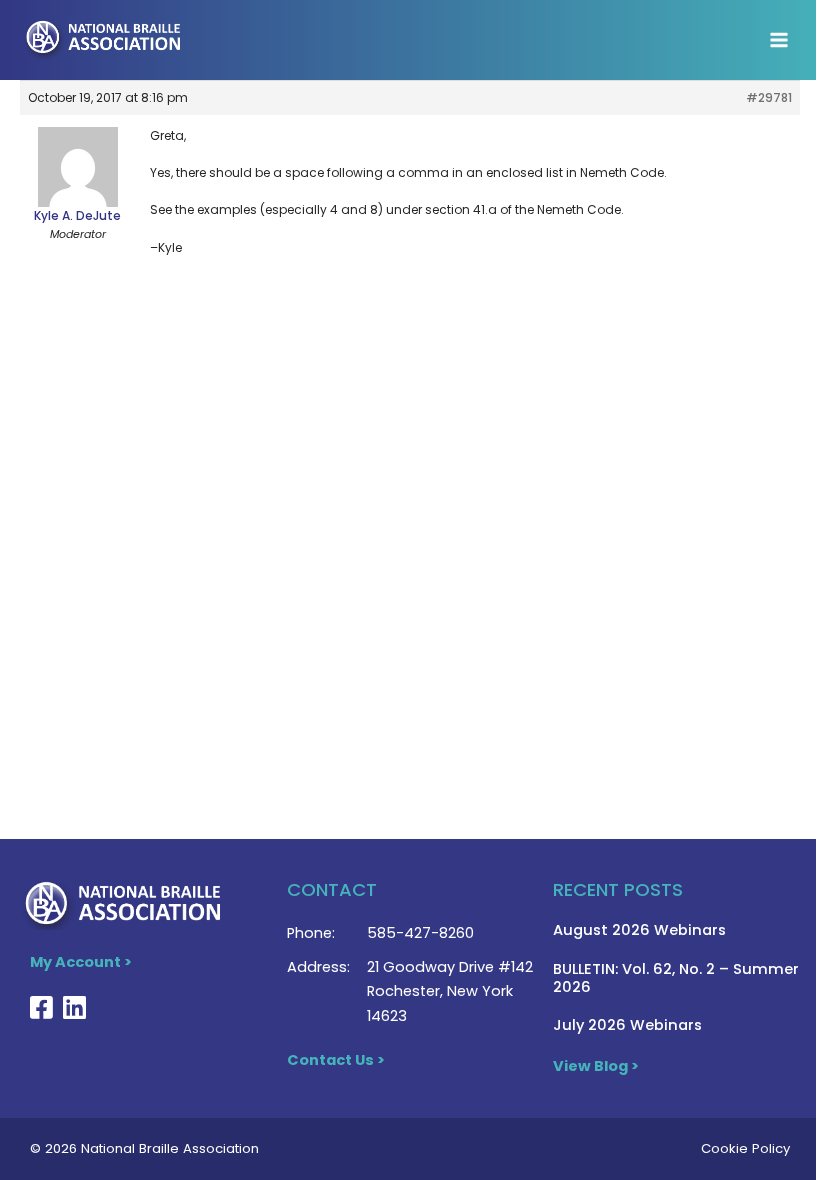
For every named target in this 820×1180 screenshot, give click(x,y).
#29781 (769, 97)
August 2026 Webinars (639, 930)
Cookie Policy (745, 1148)
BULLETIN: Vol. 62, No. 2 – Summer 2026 (676, 978)
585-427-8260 (420, 933)
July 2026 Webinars (627, 1025)
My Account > (81, 962)
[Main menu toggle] (779, 40)
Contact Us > (336, 1060)
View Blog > (596, 1066)
